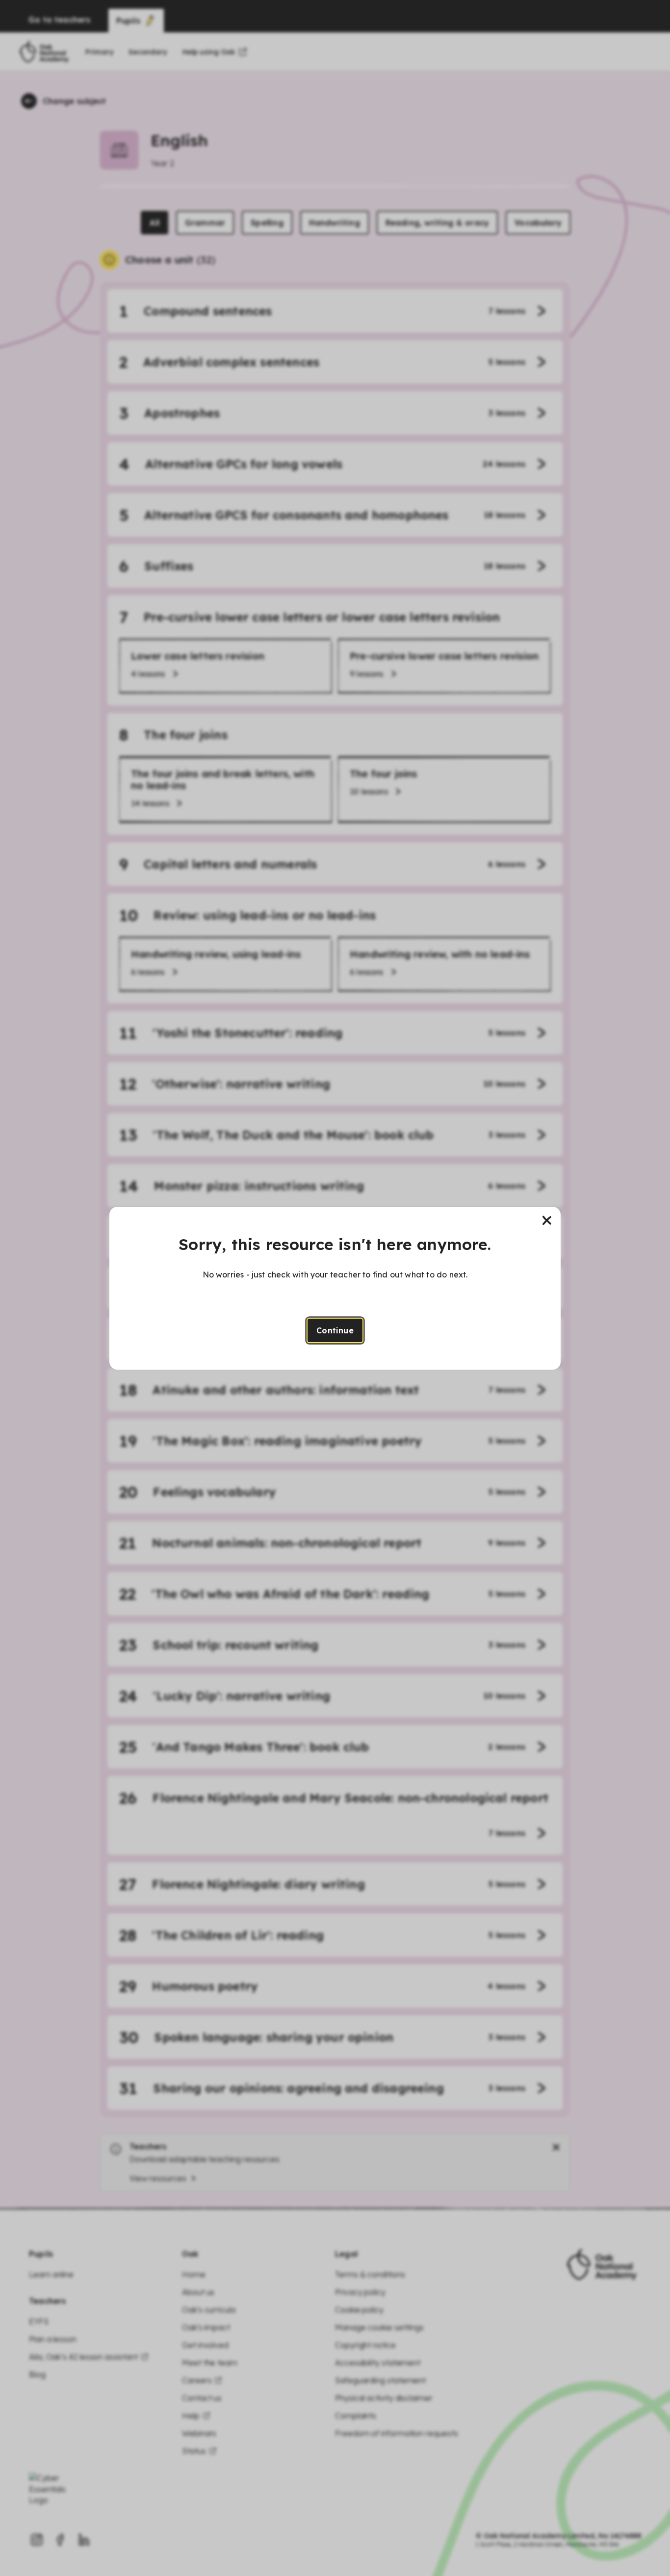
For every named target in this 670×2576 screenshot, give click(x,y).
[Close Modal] (547, 1221)
